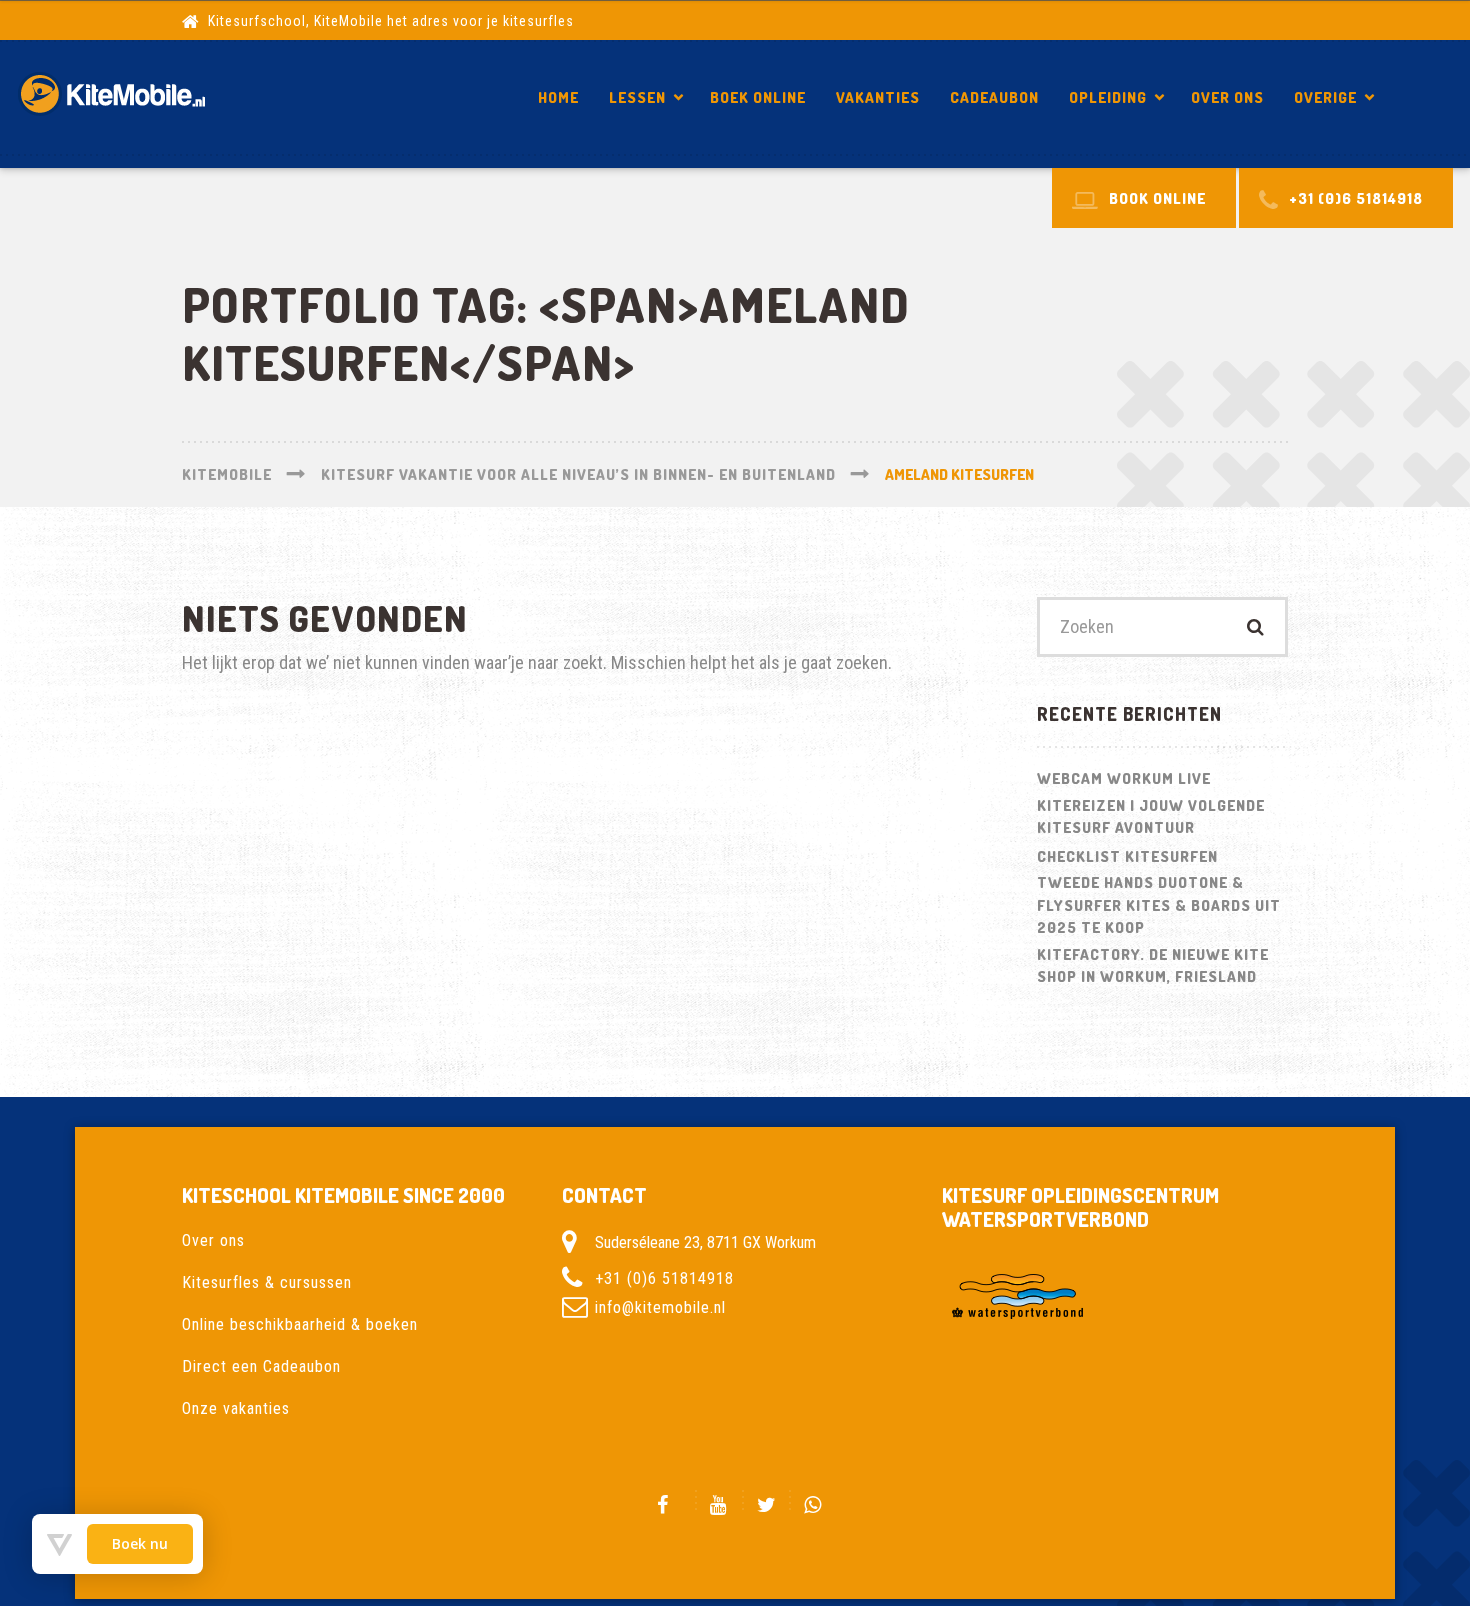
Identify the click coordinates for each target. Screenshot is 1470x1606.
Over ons (1227, 97)
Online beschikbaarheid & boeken (300, 1324)
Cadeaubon (994, 97)
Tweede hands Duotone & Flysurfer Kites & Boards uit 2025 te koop (1159, 905)
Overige (1325, 97)
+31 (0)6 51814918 (664, 1278)
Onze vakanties (236, 1408)
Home (558, 97)
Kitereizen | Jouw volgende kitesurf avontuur (1151, 817)
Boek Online (758, 97)
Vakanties (878, 97)
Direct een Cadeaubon (261, 1366)
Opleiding (1108, 97)
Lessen (637, 97)
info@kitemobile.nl (660, 1307)
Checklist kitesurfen (1127, 856)
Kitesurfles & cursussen (267, 1282)
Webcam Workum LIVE (1124, 778)
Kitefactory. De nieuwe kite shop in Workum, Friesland (1153, 966)
